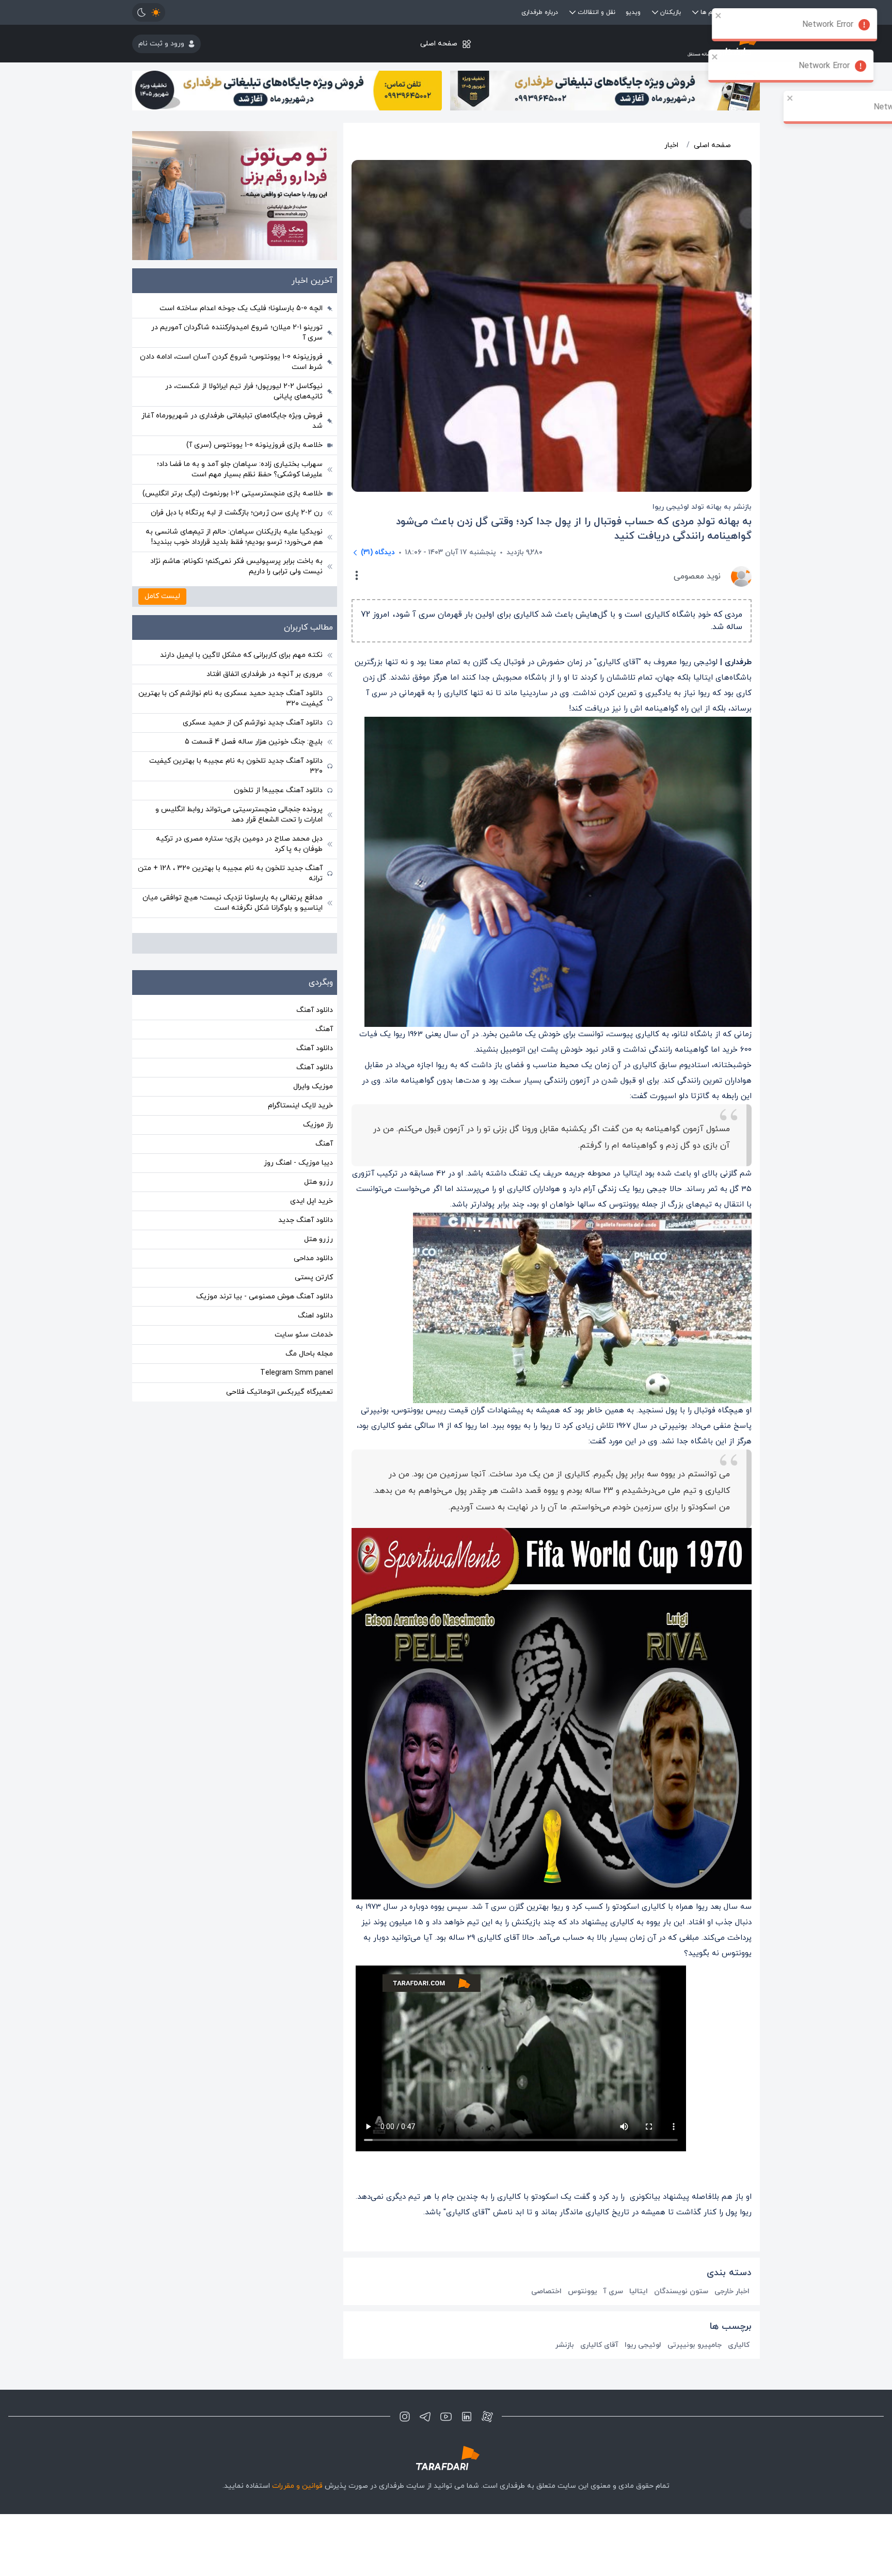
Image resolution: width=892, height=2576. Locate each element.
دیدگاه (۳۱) (378, 552)
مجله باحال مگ (309, 1354)
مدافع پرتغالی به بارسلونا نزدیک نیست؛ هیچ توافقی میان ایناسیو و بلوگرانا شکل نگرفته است (233, 903)
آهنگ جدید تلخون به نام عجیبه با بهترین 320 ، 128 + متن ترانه (230, 873)
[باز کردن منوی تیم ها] (695, 12)
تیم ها (709, 12)
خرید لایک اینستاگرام (300, 1106)
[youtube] (446, 2417)
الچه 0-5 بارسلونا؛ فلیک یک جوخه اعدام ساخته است (241, 308)
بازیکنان (671, 12)
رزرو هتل (318, 1182)
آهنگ (324, 1029)
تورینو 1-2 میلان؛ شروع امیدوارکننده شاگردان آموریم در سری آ (237, 333)
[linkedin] (467, 2417)
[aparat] (487, 2417)
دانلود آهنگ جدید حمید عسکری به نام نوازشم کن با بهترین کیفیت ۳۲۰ (230, 698)
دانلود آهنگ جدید (306, 1220)
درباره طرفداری (540, 12)
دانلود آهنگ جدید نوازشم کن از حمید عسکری (253, 723)
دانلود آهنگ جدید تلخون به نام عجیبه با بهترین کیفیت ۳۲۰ (236, 766)
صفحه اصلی (439, 44)
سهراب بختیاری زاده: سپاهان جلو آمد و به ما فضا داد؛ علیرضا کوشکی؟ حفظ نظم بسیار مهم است (240, 469)
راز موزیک (318, 1125)
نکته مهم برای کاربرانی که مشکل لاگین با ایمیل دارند (241, 655)
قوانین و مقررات (297, 2486)
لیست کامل (162, 596)
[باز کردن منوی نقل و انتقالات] (572, 12)
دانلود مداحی (313, 1258)
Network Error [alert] (834, 25)
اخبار (671, 145)
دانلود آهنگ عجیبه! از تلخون (278, 790)
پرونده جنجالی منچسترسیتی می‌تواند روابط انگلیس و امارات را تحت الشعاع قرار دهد (239, 815)
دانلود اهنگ (315, 1316)
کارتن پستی (314, 1277)
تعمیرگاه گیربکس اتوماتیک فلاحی (280, 1392)
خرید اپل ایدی (312, 1201)
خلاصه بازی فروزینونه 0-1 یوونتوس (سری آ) (254, 445)
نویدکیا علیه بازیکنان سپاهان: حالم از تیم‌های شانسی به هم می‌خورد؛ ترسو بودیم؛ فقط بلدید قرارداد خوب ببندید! (234, 537)
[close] (725, 15)
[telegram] (425, 2417)
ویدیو (633, 12)
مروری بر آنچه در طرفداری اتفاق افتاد (265, 674)
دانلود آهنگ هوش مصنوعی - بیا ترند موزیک (265, 1297)
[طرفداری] (655, 44)
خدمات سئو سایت (304, 1335)
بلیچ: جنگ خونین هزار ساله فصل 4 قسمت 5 (254, 742)
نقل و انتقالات (596, 12)
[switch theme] (149, 12)
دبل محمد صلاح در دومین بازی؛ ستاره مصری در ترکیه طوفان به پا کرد (239, 844)
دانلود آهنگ (315, 1010)
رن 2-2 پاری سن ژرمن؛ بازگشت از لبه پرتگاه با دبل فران (237, 513)
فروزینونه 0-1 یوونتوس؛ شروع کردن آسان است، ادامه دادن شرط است (231, 362)
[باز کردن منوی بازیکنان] (655, 12)
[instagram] (405, 2417)
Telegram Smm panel (297, 1373)
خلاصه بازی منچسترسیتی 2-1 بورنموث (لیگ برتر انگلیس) (233, 494)
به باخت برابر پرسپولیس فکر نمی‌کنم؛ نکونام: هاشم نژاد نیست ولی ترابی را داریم (236, 566)
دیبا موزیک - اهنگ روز (298, 1163)
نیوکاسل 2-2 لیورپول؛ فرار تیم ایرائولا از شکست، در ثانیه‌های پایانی (244, 391)
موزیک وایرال (313, 1086)
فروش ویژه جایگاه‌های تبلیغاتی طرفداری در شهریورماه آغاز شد (232, 421)
